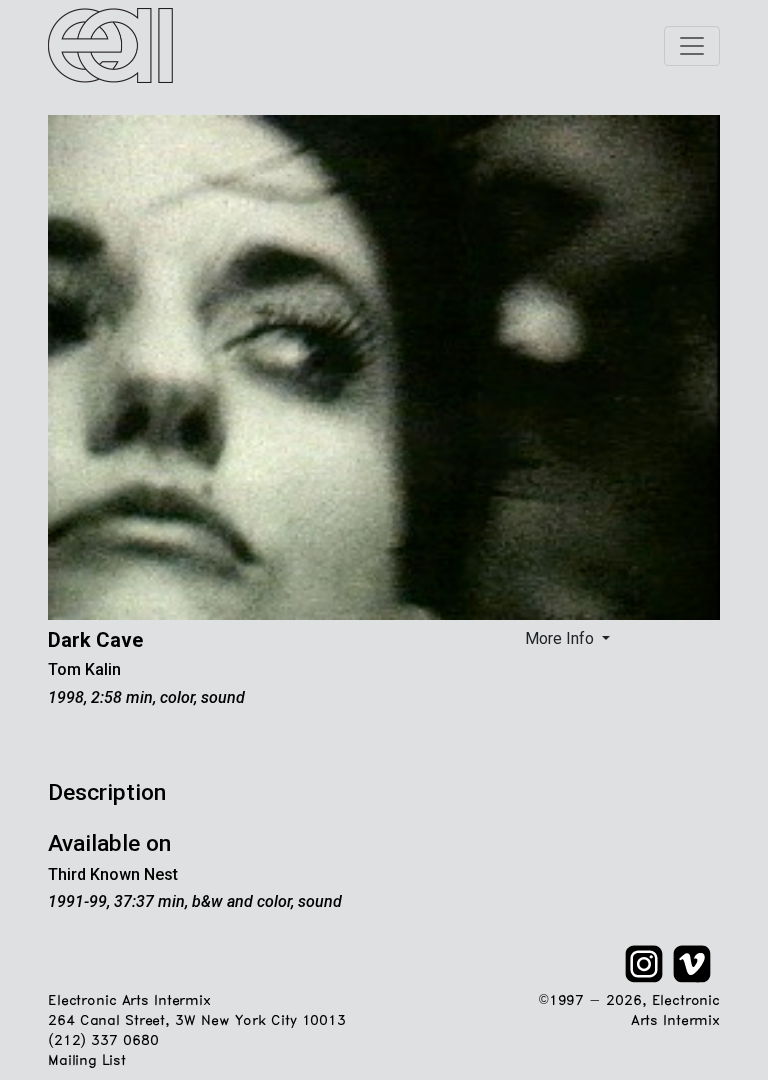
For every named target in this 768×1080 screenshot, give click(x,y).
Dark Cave (95, 640)
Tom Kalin (84, 669)
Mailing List (86, 1061)
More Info (561, 638)
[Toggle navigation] (692, 46)
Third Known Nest (113, 874)
